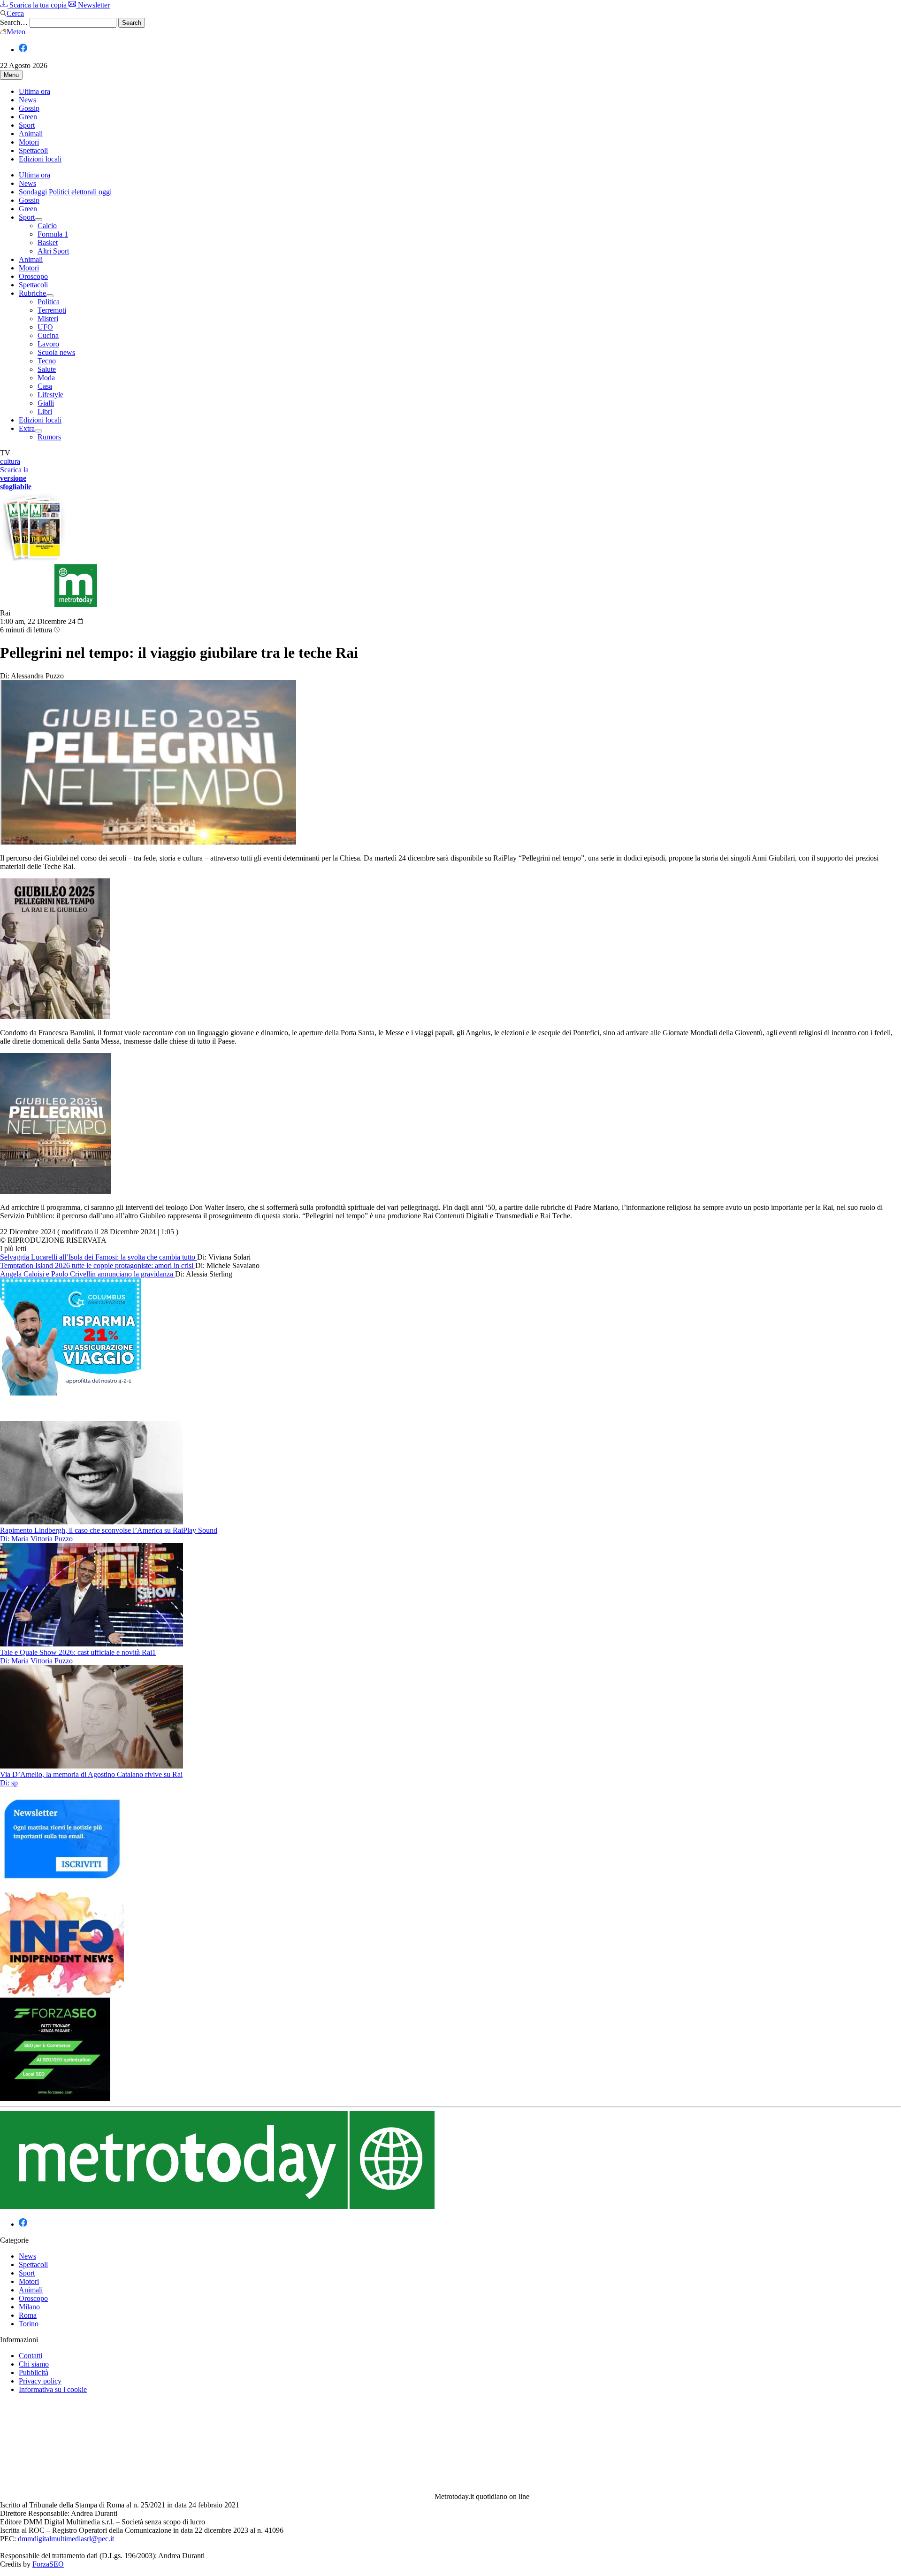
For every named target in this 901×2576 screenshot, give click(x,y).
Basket (48, 242)
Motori (29, 142)
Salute (47, 369)
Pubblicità (34, 2372)
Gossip (29, 108)
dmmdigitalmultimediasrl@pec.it (66, 2539)
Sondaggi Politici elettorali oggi (65, 192)
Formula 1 (53, 234)
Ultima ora (34, 91)
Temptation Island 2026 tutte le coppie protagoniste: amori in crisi (98, 1265)
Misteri (48, 319)
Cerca (15, 13)
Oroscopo (33, 276)
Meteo (16, 32)
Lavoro (48, 344)
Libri (45, 411)
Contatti (31, 2356)
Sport (27, 125)
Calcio (47, 226)
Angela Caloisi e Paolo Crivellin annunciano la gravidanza (88, 1274)
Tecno (47, 361)
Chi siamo (34, 2364)
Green (28, 117)
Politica (49, 302)
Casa (45, 386)
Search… (14, 22)
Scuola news (56, 352)
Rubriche (32, 293)
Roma (28, 2315)
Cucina (48, 335)
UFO (45, 327)
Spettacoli (33, 150)
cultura (10, 461)
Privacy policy (40, 2381)
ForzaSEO (48, 2564)
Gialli (46, 403)
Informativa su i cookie (53, 2389)
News (27, 100)
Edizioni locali (40, 159)
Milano (29, 2307)
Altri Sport (53, 251)
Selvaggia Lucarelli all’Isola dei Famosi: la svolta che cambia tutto (99, 1257)
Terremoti (52, 310)
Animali (31, 134)
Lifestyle (50, 395)
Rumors (49, 437)
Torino (29, 2324)
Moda (46, 378)
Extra (27, 428)
